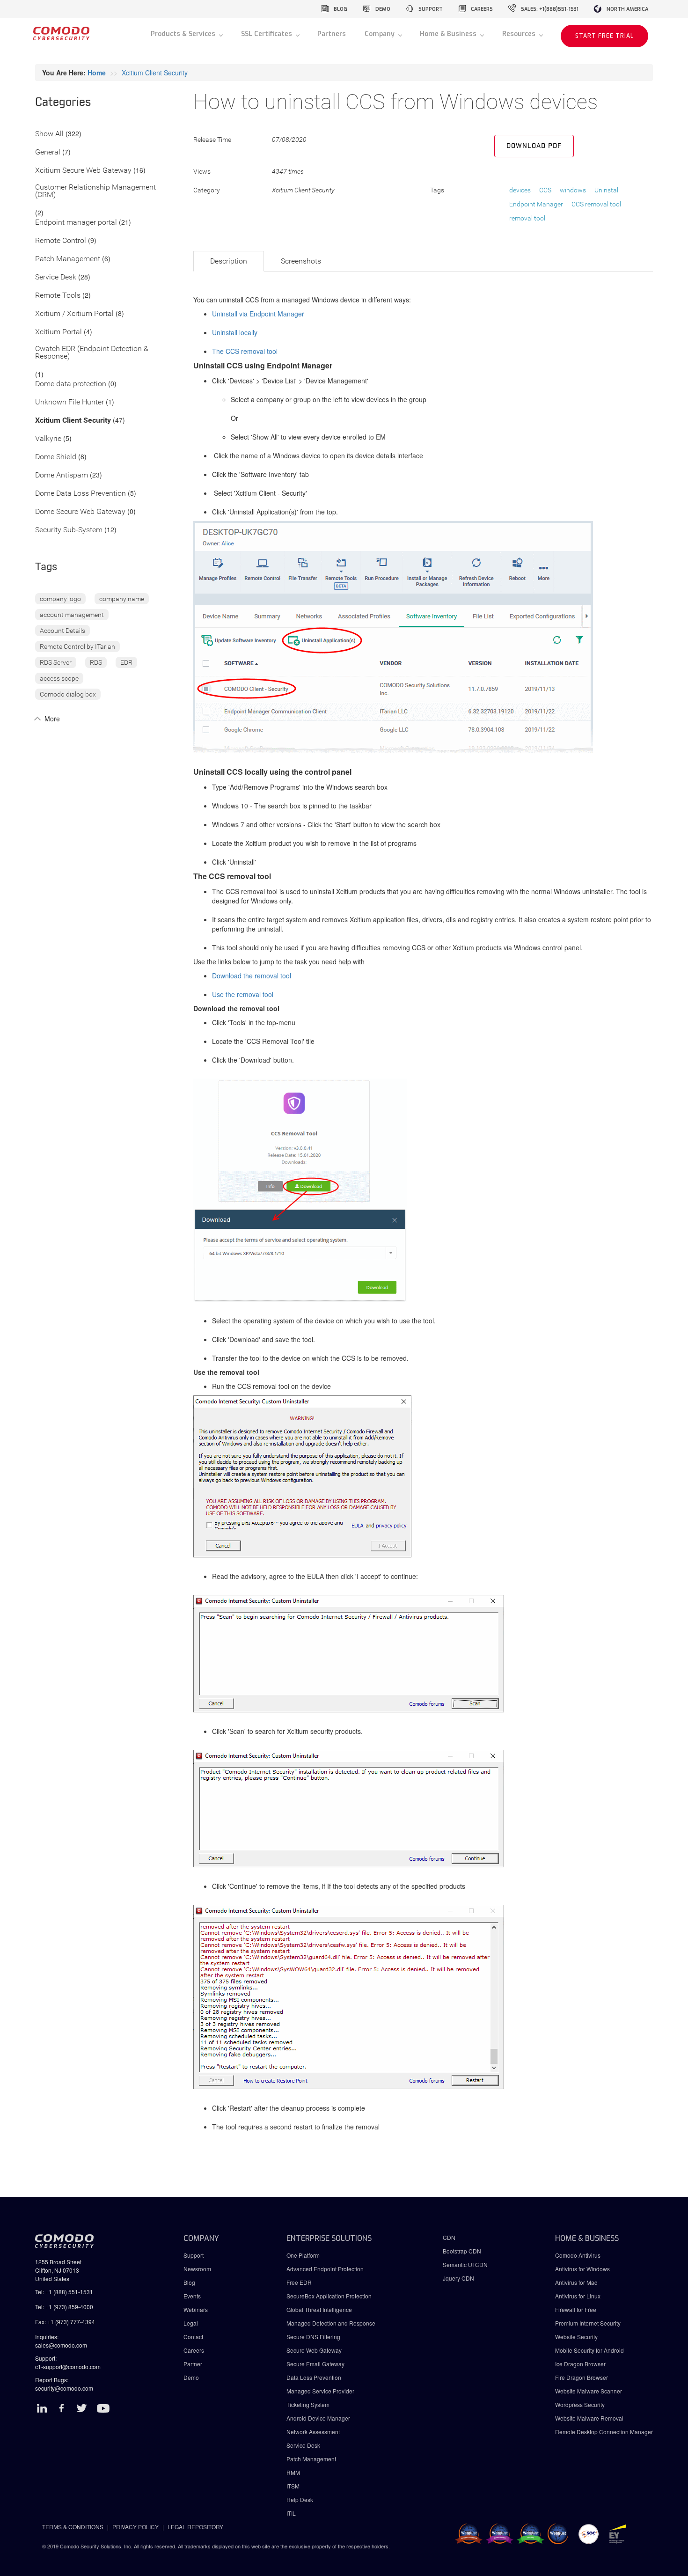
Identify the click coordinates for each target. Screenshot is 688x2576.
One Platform (303, 2255)
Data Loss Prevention (314, 2377)
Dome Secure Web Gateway (80, 512)
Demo (191, 2377)
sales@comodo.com (61, 2345)
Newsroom (197, 2269)
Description (229, 261)
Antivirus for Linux (578, 2296)
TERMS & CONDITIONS (73, 2527)
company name (122, 599)
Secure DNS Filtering (313, 2337)
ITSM (293, 2486)
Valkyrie (48, 439)
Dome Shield (56, 457)
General (48, 152)
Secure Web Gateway (314, 2350)
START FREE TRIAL (604, 36)
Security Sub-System (69, 530)
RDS (96, 662)
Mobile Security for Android (589, 2350)
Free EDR (299, 2282)
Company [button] (381, 34)
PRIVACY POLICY (135, 2527)
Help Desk (300, 2499)
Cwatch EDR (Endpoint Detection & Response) (92, 353)
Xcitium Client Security (155, 73)
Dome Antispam (62, 475)
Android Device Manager (318, 2418)
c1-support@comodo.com (68, 2367)
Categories (63, 103)
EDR (126, 662)
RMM (293, 2472)
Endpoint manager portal (76, 223)
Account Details (62, 631)
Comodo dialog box (68, 694)
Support (194, 2255)
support (431, 9)
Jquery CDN (458, 2278)
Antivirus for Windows (582, 2269)
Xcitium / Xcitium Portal (74, 314)
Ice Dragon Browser (580, 2364)
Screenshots (301, 261)
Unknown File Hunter (70, 402)
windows (573, 190)
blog (340, 9)
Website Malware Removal (589, 2418)
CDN (449, 2237)
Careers (194, 2350)
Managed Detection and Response (331, 2323)
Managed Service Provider (320, 2391)
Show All (49, 134)
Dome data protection (71, 384)
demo (383, 9)
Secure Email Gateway (316, 2364)
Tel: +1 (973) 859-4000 (64, 2307)
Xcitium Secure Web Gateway (83, 171)
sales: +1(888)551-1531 (550, 9)
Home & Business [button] (449, 34)
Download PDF (534, 146)
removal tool (527, 218)
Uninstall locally (235, 332)
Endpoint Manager (536, 204)
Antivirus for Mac (576, 2282)
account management (72, 615)
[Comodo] (61, 37)
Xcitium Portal (59, 332)
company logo (60, 599)
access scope (59, 678)
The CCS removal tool (245, 351)
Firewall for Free (576, 2309)
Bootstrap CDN (462, 2251)
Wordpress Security (580, 2404)
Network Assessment (313, 2432)
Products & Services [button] (184, 34)
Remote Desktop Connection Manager (604, 2432)
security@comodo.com (64, 2388)
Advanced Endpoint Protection (325, 2269)
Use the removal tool (243, 994)
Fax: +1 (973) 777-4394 (65, 2322)
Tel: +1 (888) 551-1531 (64, 2292)
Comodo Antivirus (578, 2255)
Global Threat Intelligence (319, 2309)
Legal (191, 2323)
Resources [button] (520, 34)
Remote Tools (58, 296)
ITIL (291, 2513)
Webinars (196, 2309)
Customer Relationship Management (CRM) (95, 191)
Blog (189, 2282)
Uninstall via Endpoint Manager (258, 314)
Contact (193, 2337)
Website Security (576, 2337)
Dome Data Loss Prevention (81, 494)
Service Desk (56, 277)
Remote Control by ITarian (77, 646)
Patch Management (68, 259)
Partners (332, 34)
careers (482, 9)
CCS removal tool (596, 204)
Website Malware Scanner (589, 2391)
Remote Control (61, 241)
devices (520, 190)
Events (192, 2296)
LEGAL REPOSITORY (195, 2527)
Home (97, 73)
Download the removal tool (252, 976)
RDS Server (56, 662)
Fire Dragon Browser (582, 2377)
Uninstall (607, 190)
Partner (193, 2364)
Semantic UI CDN (465, 2264)
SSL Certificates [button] (267, 34)
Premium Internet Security (588, 2323)
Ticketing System (308, 2404)
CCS (545, 190)
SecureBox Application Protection (329, 2296)
